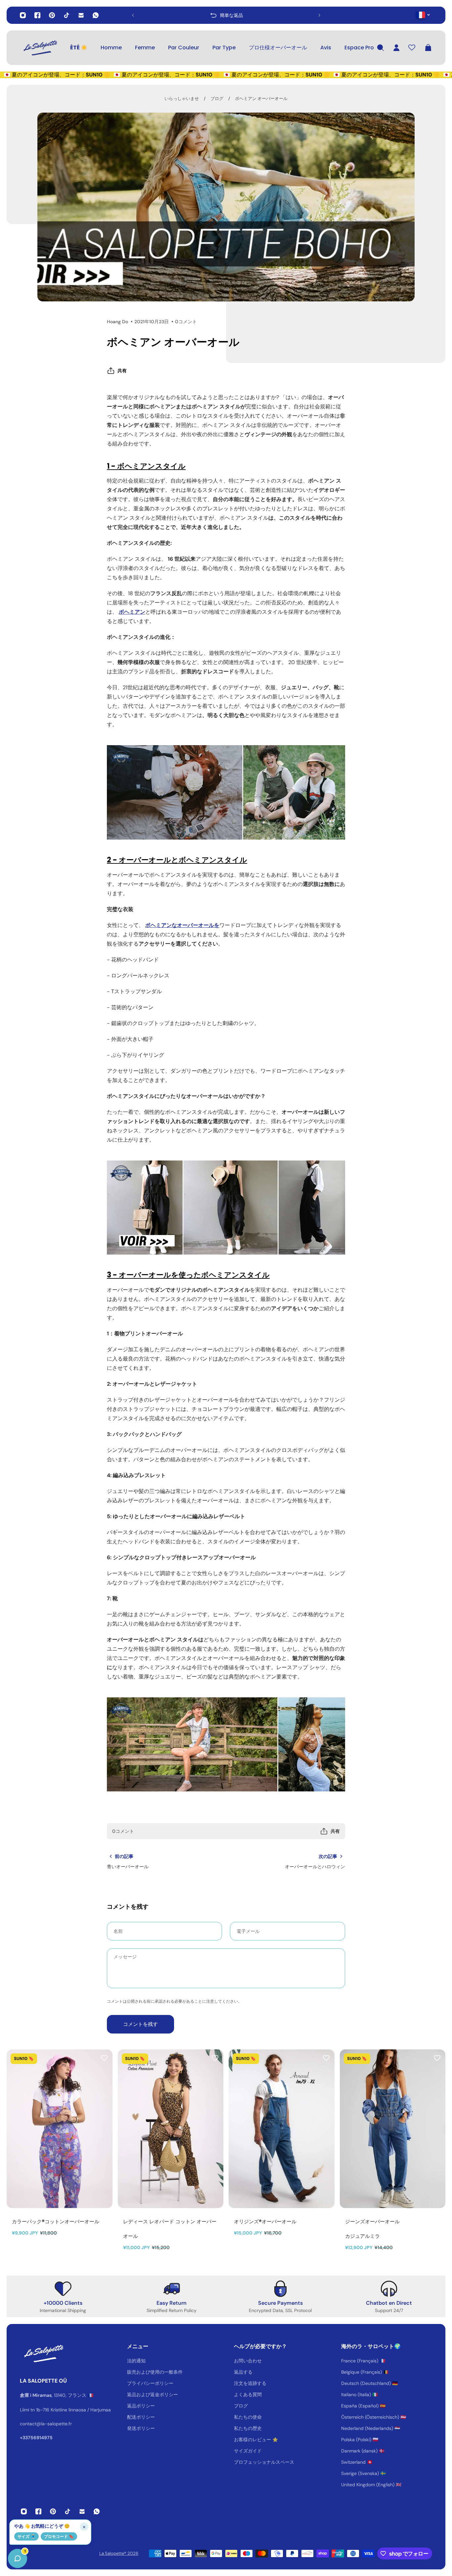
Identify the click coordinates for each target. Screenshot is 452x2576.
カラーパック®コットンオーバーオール (56, 2221)
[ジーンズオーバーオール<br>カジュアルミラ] (393, 2129)
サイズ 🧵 (26, 2536)
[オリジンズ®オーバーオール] (282, 2129)
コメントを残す (140, 2024)
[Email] (81, 15)
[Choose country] (423, 15)
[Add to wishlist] (104, 2058)
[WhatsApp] (96, 15)
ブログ (217, 99)
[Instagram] (23, 15)
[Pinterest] (52, 15)
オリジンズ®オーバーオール (265, 2221)
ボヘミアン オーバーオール (261, 99)
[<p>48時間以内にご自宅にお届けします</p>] (226, 15)
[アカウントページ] (396, 48)
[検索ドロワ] (381, 48)
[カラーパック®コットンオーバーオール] (60, 2129)
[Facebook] (37, 15)
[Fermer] (104, 2407)
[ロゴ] (40, 48)
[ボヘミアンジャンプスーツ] (226, 1208)
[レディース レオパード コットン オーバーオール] (171, 2129)
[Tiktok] (67, 15)
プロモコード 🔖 (59, 2536)
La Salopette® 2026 (119, 2553)
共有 (122, 371)
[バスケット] (428, 48)
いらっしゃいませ (182, 99)
